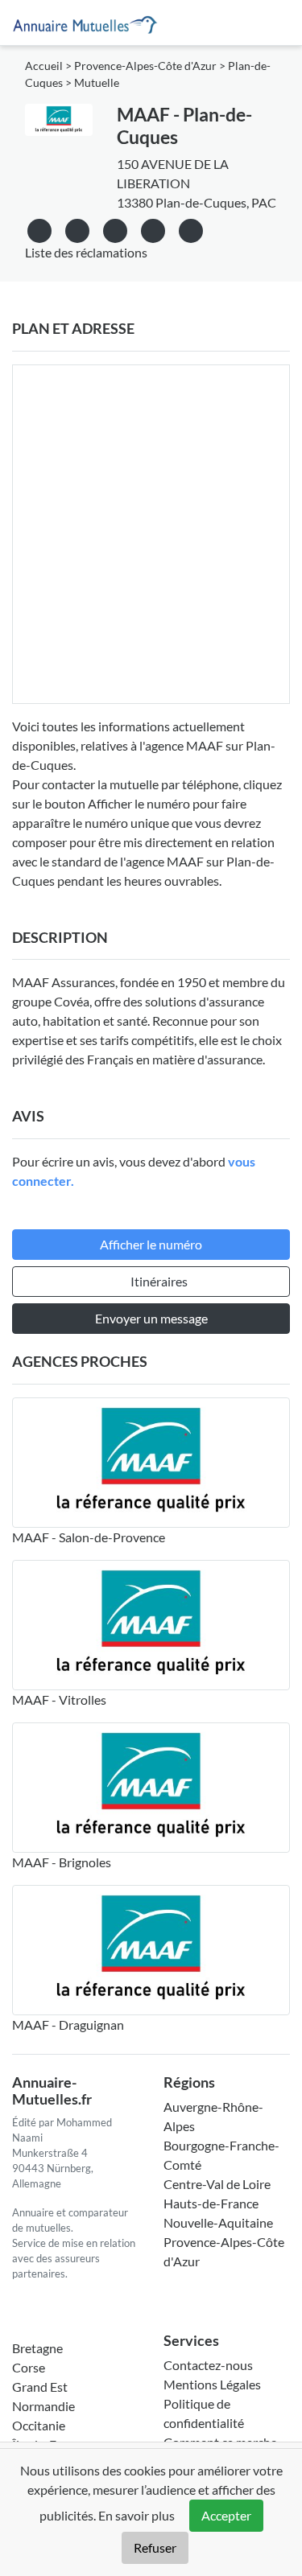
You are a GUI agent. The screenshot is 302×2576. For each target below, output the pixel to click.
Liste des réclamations (86, 252)
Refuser (155, 2547)
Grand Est (40, 2387)
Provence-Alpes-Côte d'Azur (145, 66)
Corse (29, 2367)
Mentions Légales (212, 2384)
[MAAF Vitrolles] (151, 1625)
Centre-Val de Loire (217, 2184)
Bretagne (37, 2348)
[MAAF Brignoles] (151, 1788)
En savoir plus (137, 2515)
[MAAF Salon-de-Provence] (151, 1463)
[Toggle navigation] (271, 23)
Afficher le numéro (151, 1244)
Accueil (44, 66)
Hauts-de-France (211, 2203)
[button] (191, 228)
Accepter (226, 2515)
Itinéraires (159, 1281)
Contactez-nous (208, 2365)
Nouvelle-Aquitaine (218, 2222)
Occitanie (39, 2425)
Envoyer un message (151, 1318)
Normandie (43, 2406)
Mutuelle (97, 83)
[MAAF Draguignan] (151, 1950)
